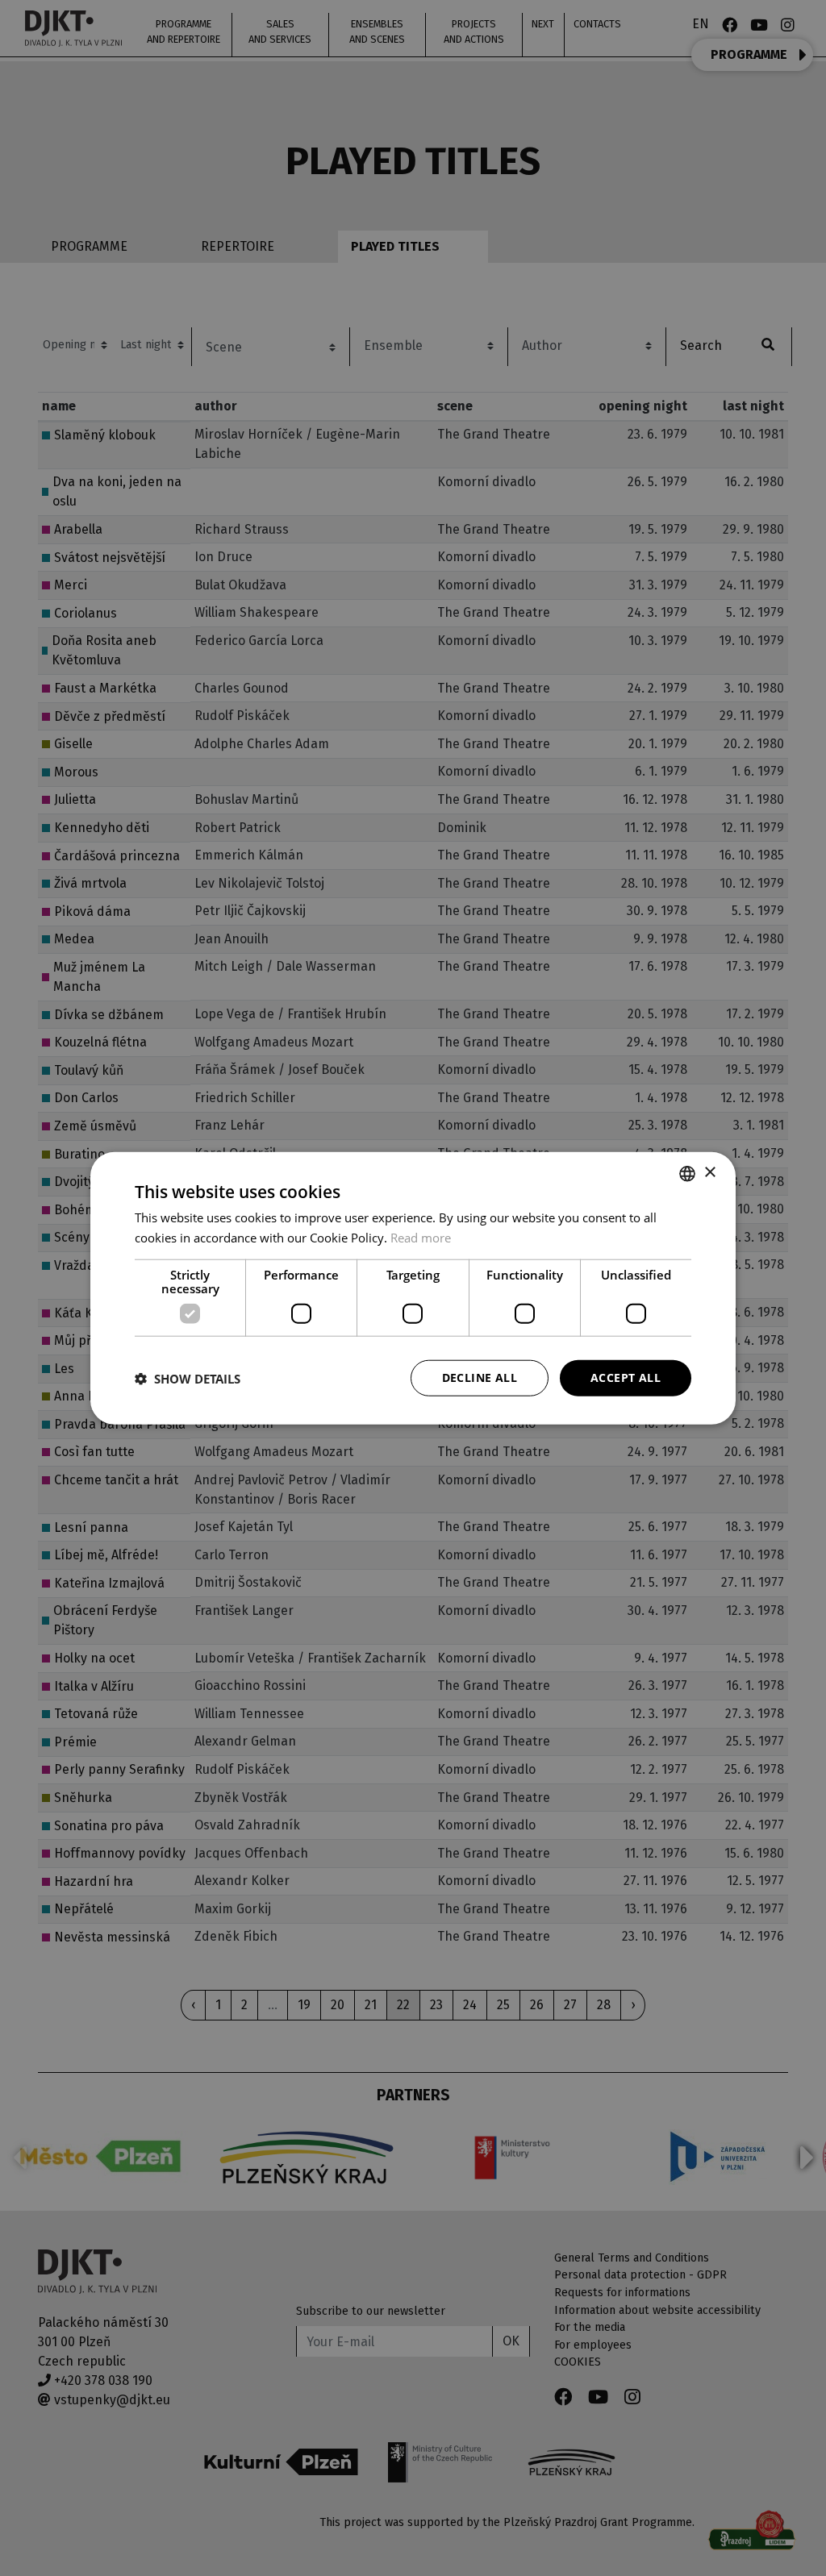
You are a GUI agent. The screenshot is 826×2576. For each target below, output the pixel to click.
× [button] (709, 1173)
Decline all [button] (480, 1377)
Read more (421, 1237)
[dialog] (413, 1288)
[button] (188, 1378)
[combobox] (687, 1173)
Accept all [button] (626, 1377)
